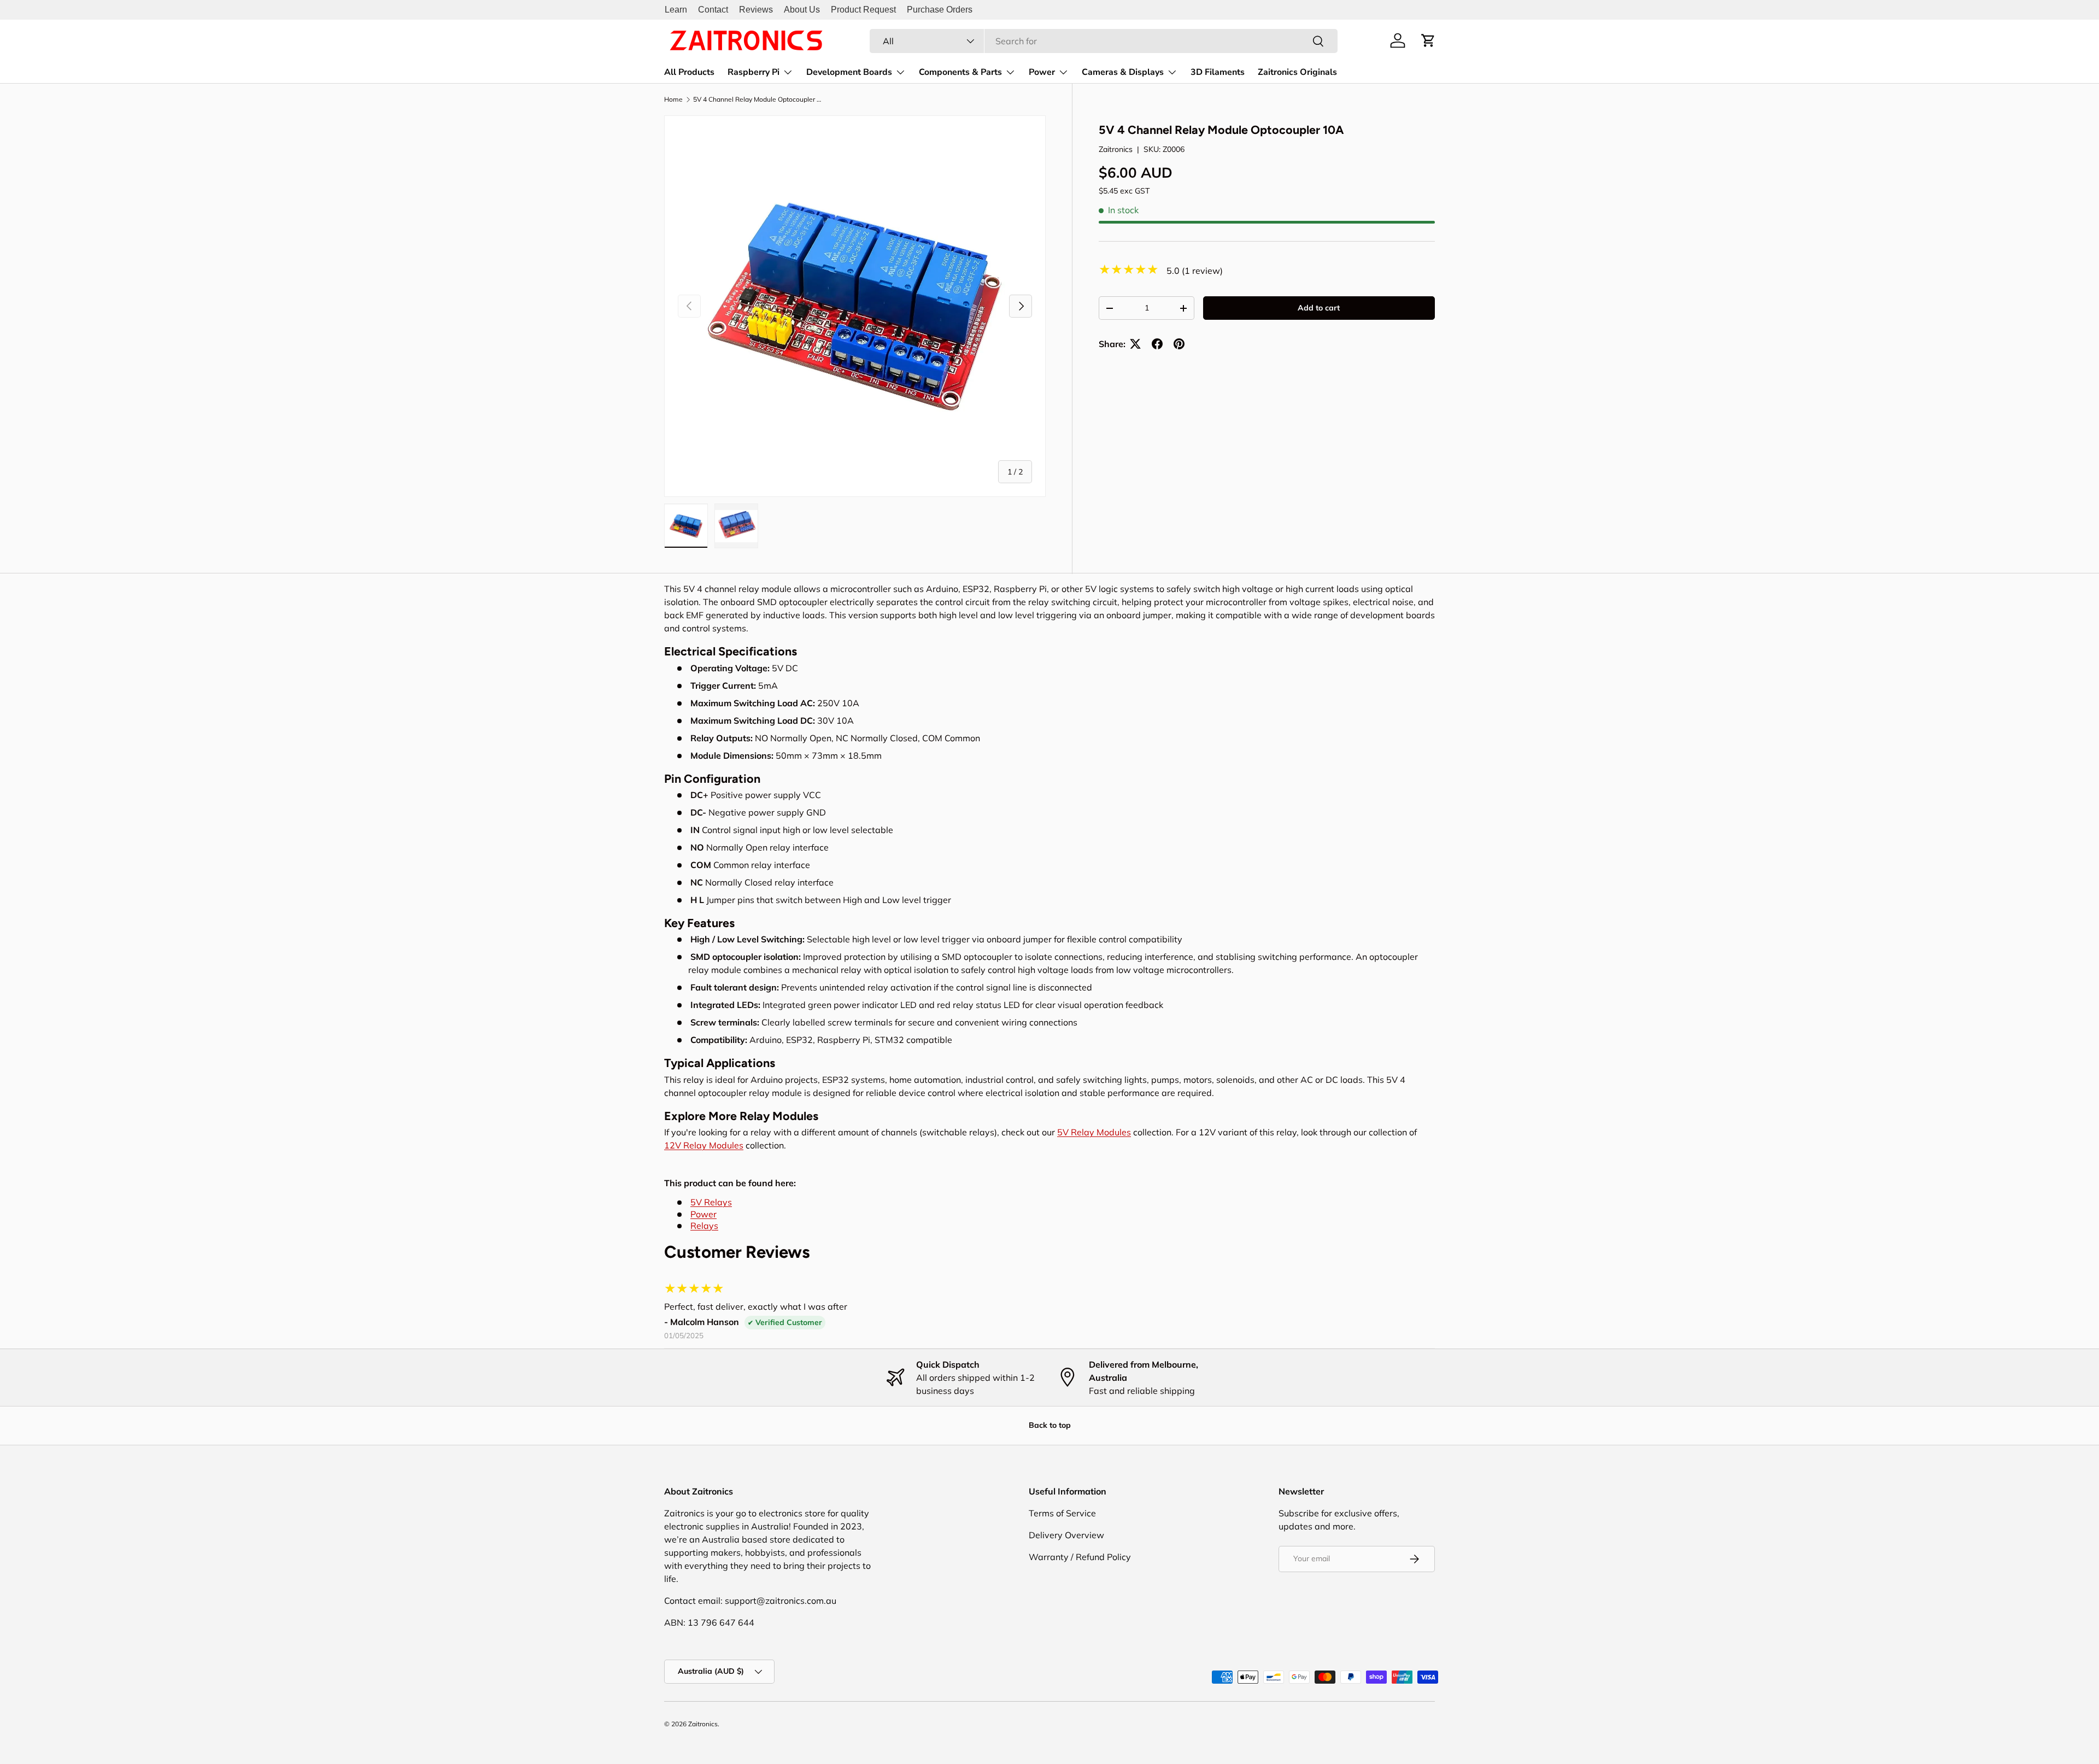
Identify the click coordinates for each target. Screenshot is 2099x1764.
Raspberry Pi (754, 72)
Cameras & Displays (1123, 72)
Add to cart (1319, 308)
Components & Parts (960, 72)
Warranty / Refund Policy (1080, 1557)
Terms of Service (1062, 1513)
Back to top (1050, 1425)
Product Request (863, 10)
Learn (676, 10)
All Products (689, 72)
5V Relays (711, 1202)
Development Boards (849, 72)
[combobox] (1104, 41)
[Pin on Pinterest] (1179, 344)
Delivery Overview (1066, 1535)
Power (1042, 72)
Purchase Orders (940, 10)
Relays (704, 1226)
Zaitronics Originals (1297, 72)
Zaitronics (1116, 149)
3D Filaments (1218, 72)
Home (673, 99)
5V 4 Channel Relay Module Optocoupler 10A (759, 99)
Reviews (756, 10)
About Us (802, 10)
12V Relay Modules (704, 1145)
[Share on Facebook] (1157, 344)
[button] (1428, 40)
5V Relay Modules (1094, 1132)
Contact (713, 10)
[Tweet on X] (1135, 344)
